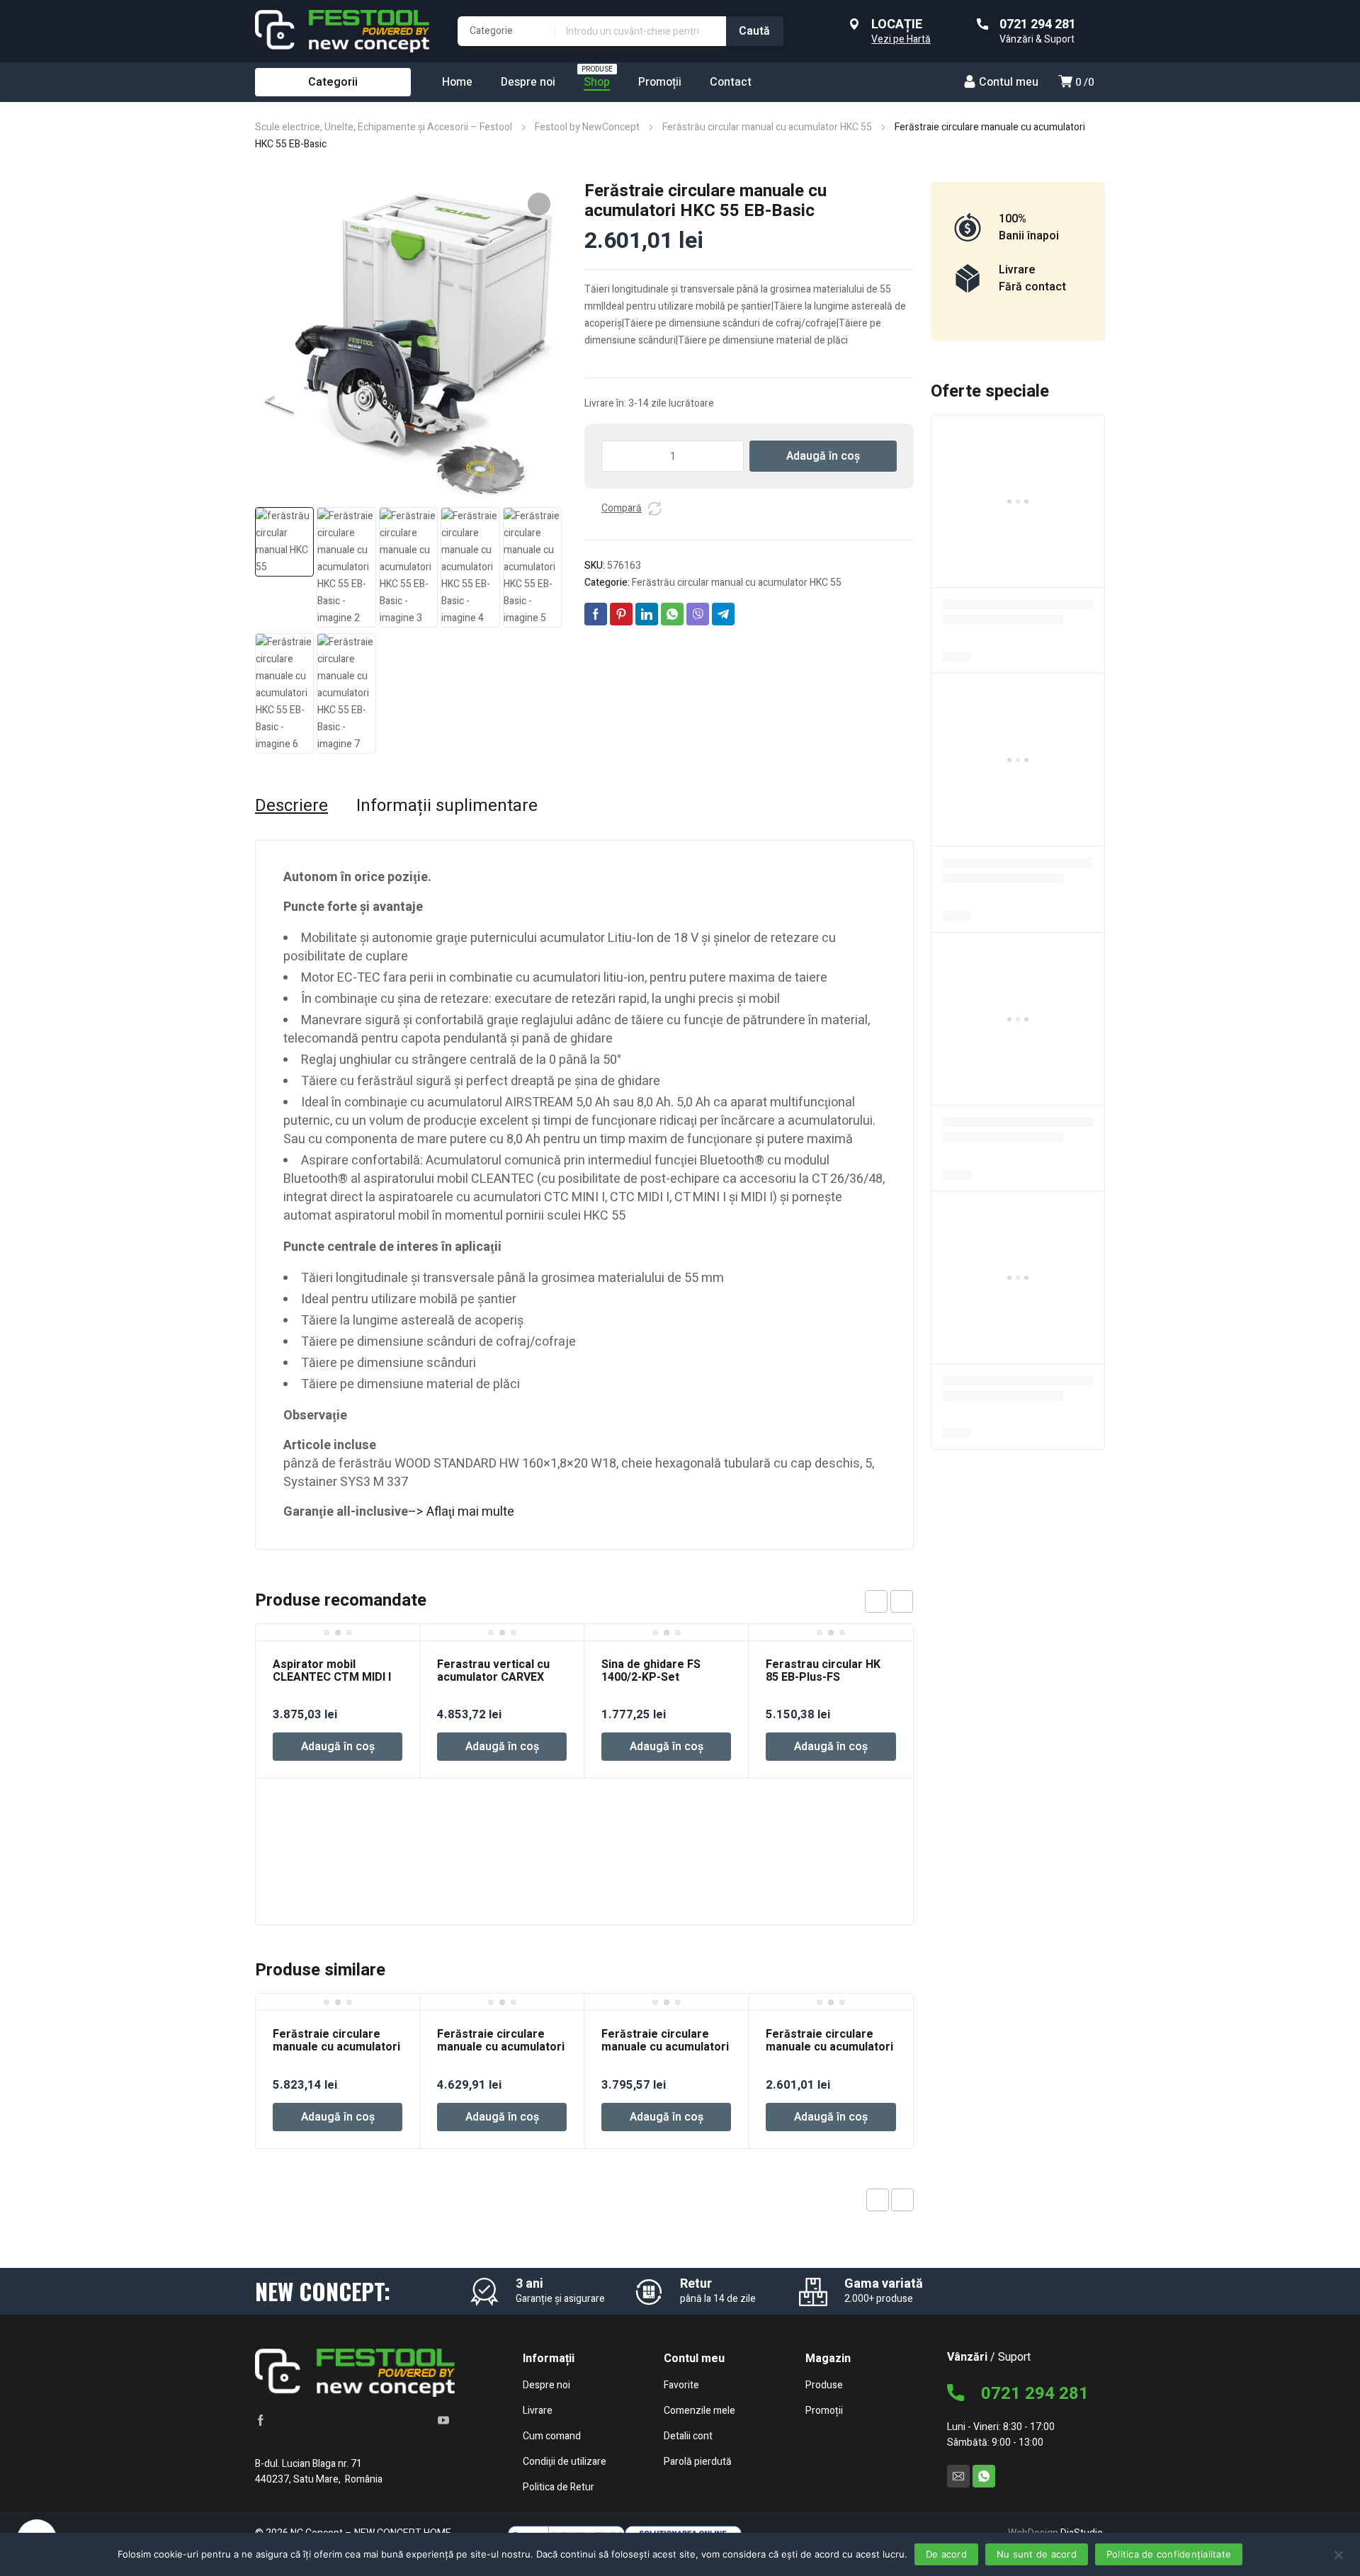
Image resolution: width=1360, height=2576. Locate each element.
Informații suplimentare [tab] (447, 806)
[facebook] (261, 2419)
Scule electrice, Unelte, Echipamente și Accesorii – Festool (384, 127)
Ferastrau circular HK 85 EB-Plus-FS (823, 1671)
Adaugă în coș (823, 456)
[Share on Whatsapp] (672, 614)
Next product (902, 2200)
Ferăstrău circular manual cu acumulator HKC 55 (767, 127)
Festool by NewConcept (587, 127)
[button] (539, 204)
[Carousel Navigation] (889, 1601)
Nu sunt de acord (1037, 2554)
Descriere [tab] (291, 806)
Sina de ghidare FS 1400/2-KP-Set (651, 1671)
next (902, 1601)
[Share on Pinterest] (621, 614)
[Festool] (342, 31)
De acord (946, 2554)
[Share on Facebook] (596, 614)
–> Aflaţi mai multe (461, 1512)
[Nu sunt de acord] (1338, 2554)
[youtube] (443, 2419)
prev (876, 1601)
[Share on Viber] (698, 614)
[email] (958, 2476)
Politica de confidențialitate (1169, 2554)
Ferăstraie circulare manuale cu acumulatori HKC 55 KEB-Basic (829, 2047)
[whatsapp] (984, 2476)
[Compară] (654, 509)
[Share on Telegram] (723, 614)
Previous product (878, 2200)
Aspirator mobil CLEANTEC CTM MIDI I (332, 1671)
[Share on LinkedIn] (647, 614)
